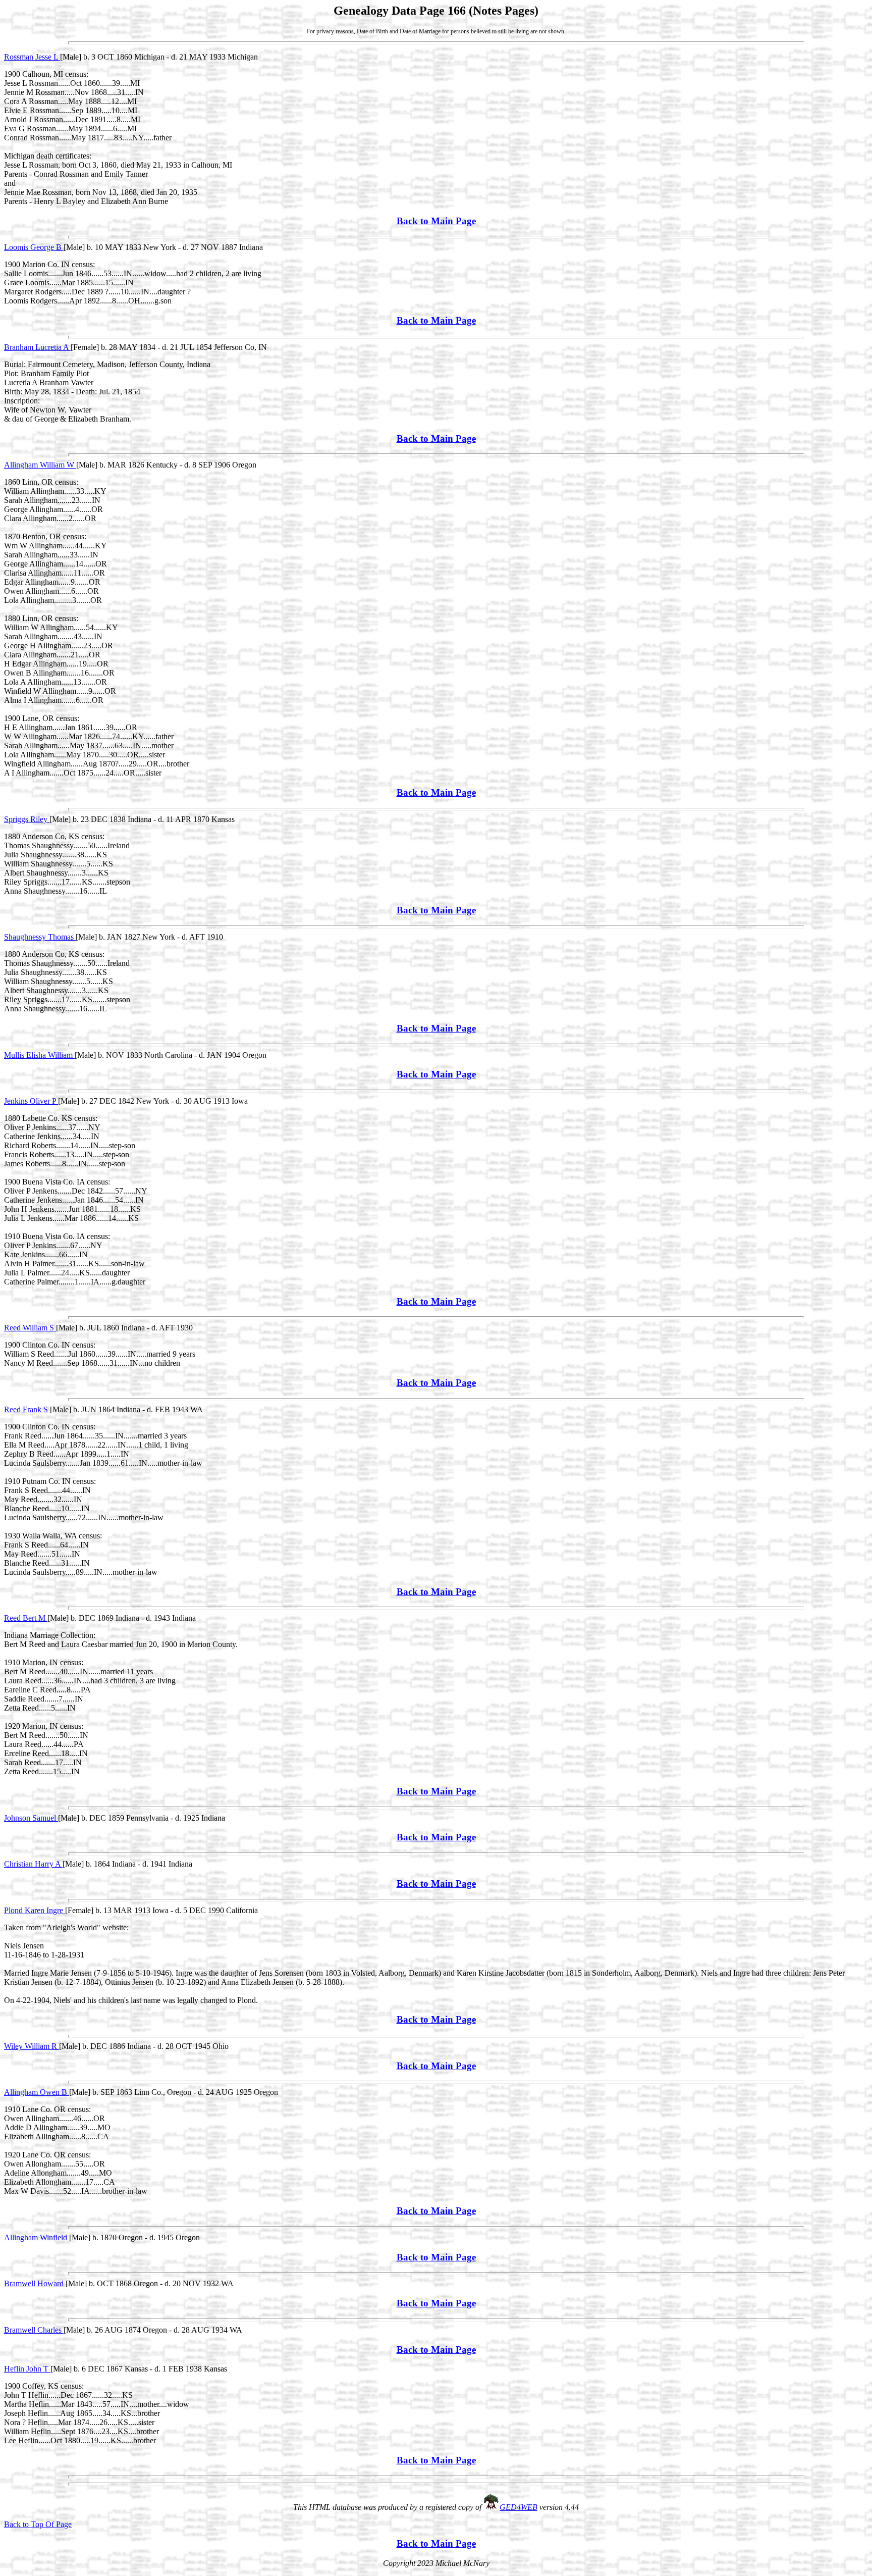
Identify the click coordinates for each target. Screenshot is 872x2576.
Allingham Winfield (37, 2237)
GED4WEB (519, 2507)
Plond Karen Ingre (35, 1910)
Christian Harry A (33, 1864)
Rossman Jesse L (32, 57)
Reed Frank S (27, 1409)
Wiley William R (32, 2046)
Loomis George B (34, 247)
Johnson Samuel (31, 1818)
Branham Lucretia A (37, 347)
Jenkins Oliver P (31, 1101)
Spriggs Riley (27, 819)
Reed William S (30, 1328)
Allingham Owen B (37, 2092)
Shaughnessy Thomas (40, 937)
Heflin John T (27, 2369)
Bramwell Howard (35, 2283)
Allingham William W (40, 465)
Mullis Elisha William (39, 1055)
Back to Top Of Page (38, 2524)
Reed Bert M (26, 1618)
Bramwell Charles (34, 2330)
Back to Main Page (436, 221)
